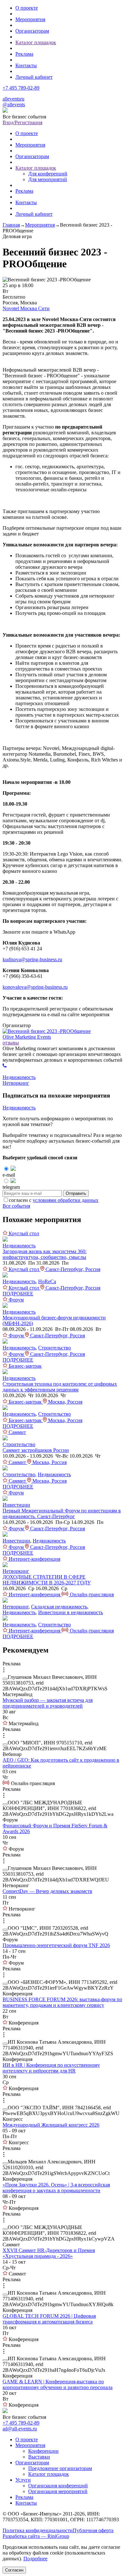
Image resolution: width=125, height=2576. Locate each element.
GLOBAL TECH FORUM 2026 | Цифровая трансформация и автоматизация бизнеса (49, 2319)
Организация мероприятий (58, 2491)
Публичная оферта (93, 2530)
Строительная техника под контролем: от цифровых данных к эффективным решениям (60, 1387)
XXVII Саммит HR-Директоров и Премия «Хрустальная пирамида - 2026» (49, 2253)
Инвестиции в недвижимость (71, 1612)
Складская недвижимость (59, 1607)
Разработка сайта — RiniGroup (36, 2536)
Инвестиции (16, 1505)
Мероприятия (30, 19)
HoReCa (47, 1281)
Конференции (43, 2451)
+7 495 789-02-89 (21, 88)
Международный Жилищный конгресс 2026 (51, 2125)
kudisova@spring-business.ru (32, 959)
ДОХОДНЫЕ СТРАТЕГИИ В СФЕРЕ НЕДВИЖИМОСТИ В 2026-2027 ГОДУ (47, 1580)
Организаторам (32, 31)
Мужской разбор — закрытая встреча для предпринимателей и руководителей (48, 1703)
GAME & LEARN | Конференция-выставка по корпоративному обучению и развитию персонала (58, 2384)
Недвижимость (19, 1077)
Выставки (39, 2457)
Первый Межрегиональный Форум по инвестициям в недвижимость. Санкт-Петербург (62, 1513)
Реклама (24, 54)
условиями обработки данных (66, 1200)
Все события (16, 1206)
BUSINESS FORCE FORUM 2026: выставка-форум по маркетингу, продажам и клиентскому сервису (62, 2002)
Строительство (54, 1348)
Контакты (26, 65)
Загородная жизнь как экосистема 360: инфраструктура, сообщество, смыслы (45, 1254)
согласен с (54, 1200)
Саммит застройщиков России (36, 1450)
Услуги (23, 2480)
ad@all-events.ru (20, 2429)
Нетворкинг (16, 1083)
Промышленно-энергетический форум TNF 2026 (56, 1945)
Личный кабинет (34, 77)
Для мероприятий (48, 179)
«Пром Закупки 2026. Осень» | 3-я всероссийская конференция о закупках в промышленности (56, 2188)
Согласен (14, 2570)
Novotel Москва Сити (26, 308)
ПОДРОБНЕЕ (18, 1294)
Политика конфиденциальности (38, 2530)
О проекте (27, 8)
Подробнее (35, 2559)
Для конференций (48, 174)
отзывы (11, 1043)
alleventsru (13, 99)
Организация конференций (58, 2486)
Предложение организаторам (60, 2468)
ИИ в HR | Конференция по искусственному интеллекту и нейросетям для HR (51, 2068)
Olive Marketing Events (27, 1037)
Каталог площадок (36, 42)
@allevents (14, 105)
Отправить (76, 1193)
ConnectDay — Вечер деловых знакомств (47, 1891)
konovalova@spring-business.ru (35, 987)
